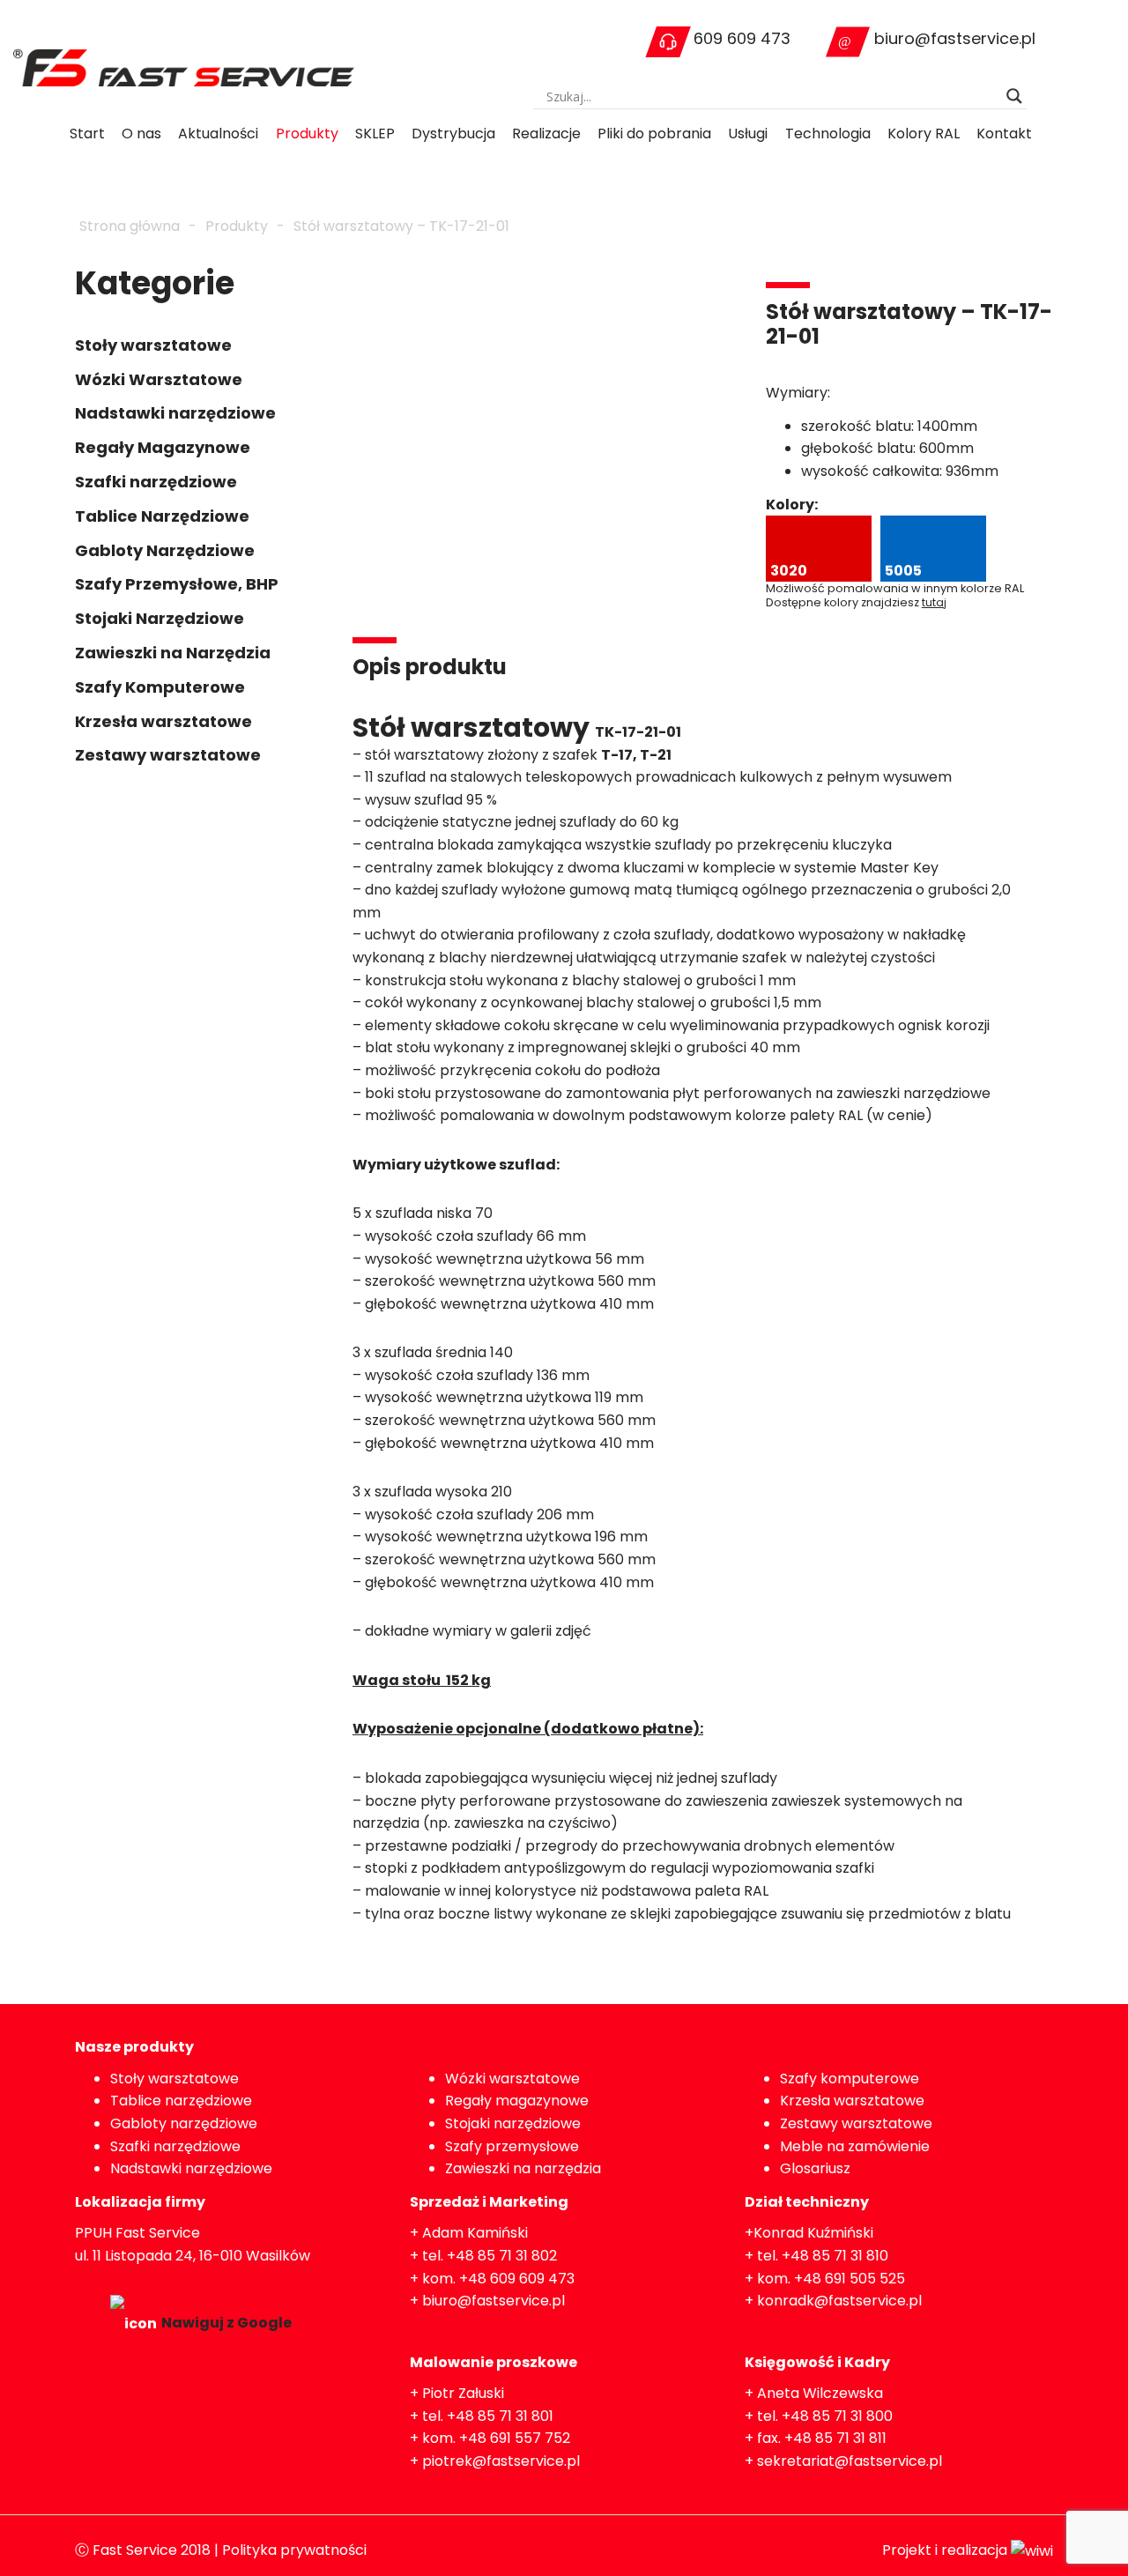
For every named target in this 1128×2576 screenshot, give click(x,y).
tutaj (934, 602)
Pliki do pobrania (654, 134)
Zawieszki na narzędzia (523, 2168)
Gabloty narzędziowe (184, 2123)
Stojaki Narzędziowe (160, 618)
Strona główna (130, 226)
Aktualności (218, 134)
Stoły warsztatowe (153, 345)
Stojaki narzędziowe (513, 2123)
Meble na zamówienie (855, 2146)
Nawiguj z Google (226, 2323)
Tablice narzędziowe (181, 2101)
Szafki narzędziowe (156, 482)
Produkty (307, 134)
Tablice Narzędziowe (162, 516)
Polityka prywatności (294, 2550)
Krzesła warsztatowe (163, 721)
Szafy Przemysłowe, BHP (177, 584)
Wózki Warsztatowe (159, 379)
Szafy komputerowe (850, 2079)
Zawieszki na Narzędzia (173, 653)
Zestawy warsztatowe (168, 755)
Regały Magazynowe (163, 447)
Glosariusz (815, 2168)
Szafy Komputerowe (160, 687)
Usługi (748, 134)
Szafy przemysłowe (512, 2146)
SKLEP (375, 134)
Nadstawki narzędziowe (175, 413)
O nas (141, 134)
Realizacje (546, 134)
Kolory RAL (924, 134)
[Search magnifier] (1014, 96)
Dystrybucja (453, 134)
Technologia (828, 134)
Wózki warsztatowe (512, 2079)
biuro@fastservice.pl (955, 38)
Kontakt (1004, 134)
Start (87, 134)
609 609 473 (742, 38)
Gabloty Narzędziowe (165, 550)
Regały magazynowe (517, 2101)
